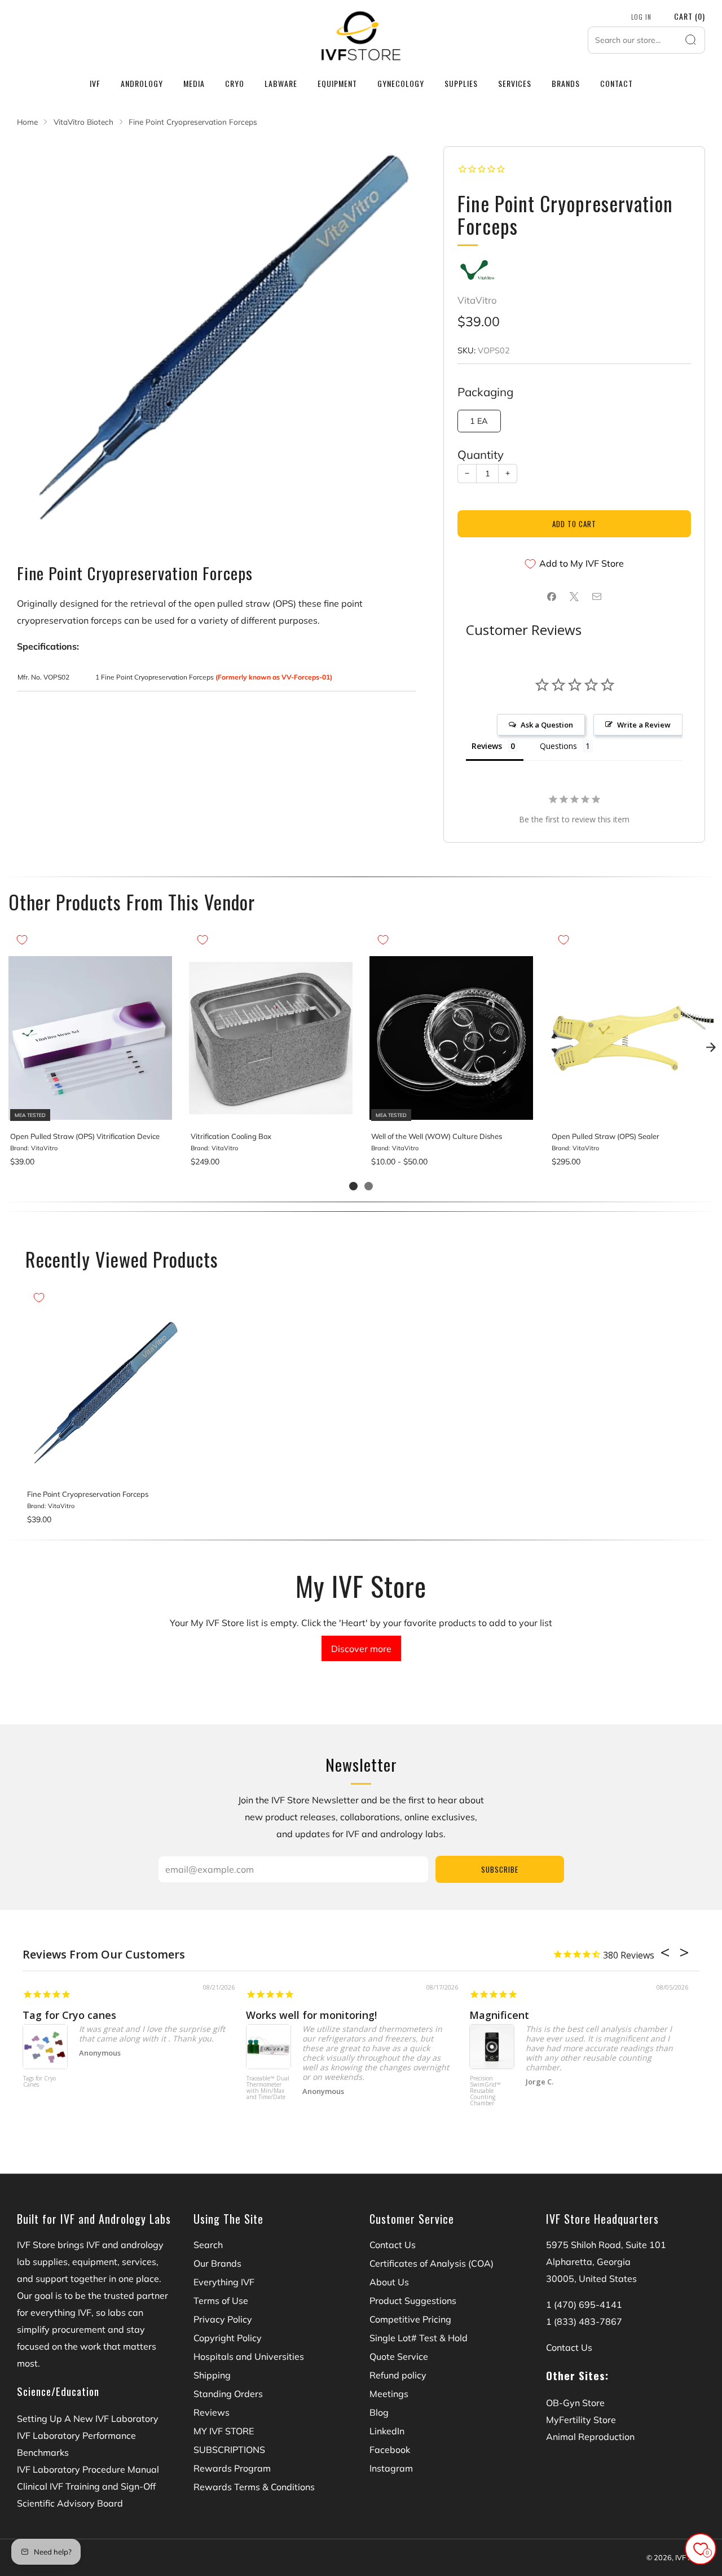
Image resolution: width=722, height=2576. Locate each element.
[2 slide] (369, 1186)
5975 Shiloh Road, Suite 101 (606, 2245)
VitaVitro (477, 300)
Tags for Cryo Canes (39, 2082)
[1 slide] (353, 1186)
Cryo (235, 83)
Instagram (391, 2468)
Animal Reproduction (590, 2437)
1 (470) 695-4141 (584, 2305)
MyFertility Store (581, 2420)
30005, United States (591, 2279)
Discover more (361, 1649)
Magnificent (499, 2015)
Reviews (212, 2412)
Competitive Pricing (410, 2319)
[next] (711, 1047)
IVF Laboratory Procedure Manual (88, 2469)
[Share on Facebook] (552, 597)
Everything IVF (224, 2282)
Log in (641, 17)
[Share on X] (574, 597)
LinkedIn (387, 2431)
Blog (379, 2412)
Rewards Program (232, 2468)
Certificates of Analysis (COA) (432, 2263)
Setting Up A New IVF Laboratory (88, 2419)
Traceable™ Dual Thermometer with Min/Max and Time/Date (268, 2088)
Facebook (390, 2450)
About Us (389, 2282)
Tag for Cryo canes (69, 2015)
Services (515, 83)
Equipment (337, 83)
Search (208, 2245)
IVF (95, 83)
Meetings (389, 2394)
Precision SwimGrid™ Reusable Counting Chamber (485, 2091)
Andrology (142, 83)
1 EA (479, 421)
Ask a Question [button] (547, 725)
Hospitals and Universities (249, 2356)
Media (194, 83)
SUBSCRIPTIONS (229, 2450)
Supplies (461, 83)
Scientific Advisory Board (70, 2503)
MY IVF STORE (224, 2431)
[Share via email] (597, 597)
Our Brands (217, 2263)
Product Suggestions (413, 2301)
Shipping (212, 2375)
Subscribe (500, 1869)
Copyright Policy (228, 2338)
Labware (281, 83)
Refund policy (398, 2375)
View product (90, 1110)
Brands (566, 83)
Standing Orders (228, 2394)
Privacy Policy (223, 2319)
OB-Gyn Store (575, 2403)
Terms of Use (221, 2301)
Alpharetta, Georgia (588, 2262)
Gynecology (401, 83)
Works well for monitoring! (311, 2015)
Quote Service (399, 2356)
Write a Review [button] (644, 725)
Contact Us (393, 2245)
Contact (617, 83)
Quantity (481, 454)
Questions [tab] (558, 746)
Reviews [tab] (487, 746)
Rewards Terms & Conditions (254, 2487)
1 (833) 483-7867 (584, 2321)
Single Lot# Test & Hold (419, 2338)
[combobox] (646, 40)
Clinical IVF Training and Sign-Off (86, 2486)
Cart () (690, 16)
